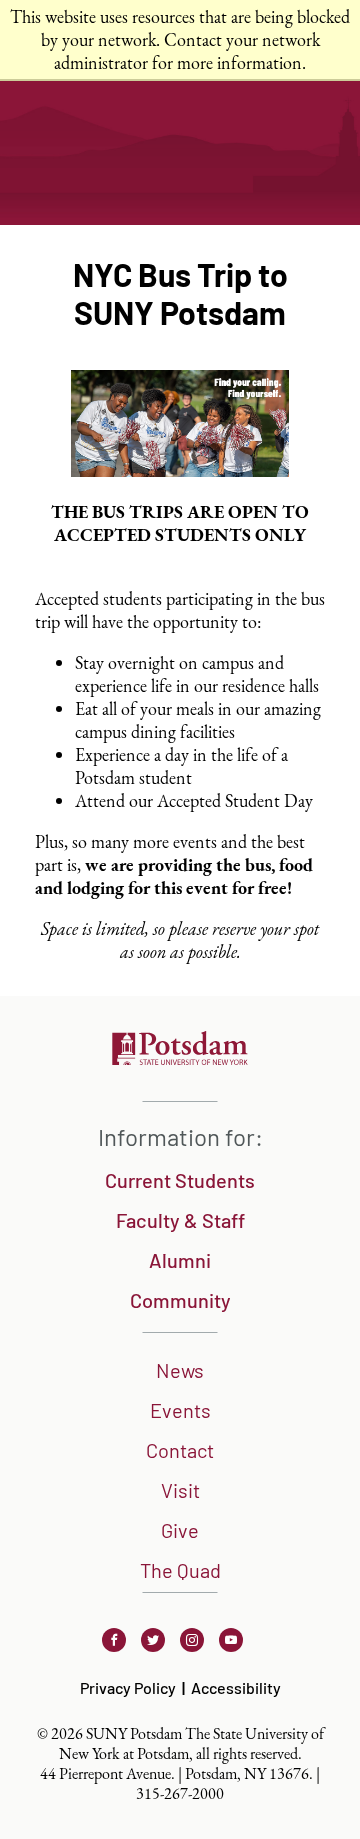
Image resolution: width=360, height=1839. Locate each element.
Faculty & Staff (180, 1220)
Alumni (180, 1260)
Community (180, 1300)
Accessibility (236, 1687)
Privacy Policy (128, 1687)
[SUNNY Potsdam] (180, 1058)
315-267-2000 (180, 1793)
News (180, 1370)
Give (180, 1530)
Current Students (180, 1180)
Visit (180, 1490)
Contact (180, 1450)
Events (180, 1410)
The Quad (180, 1570)
